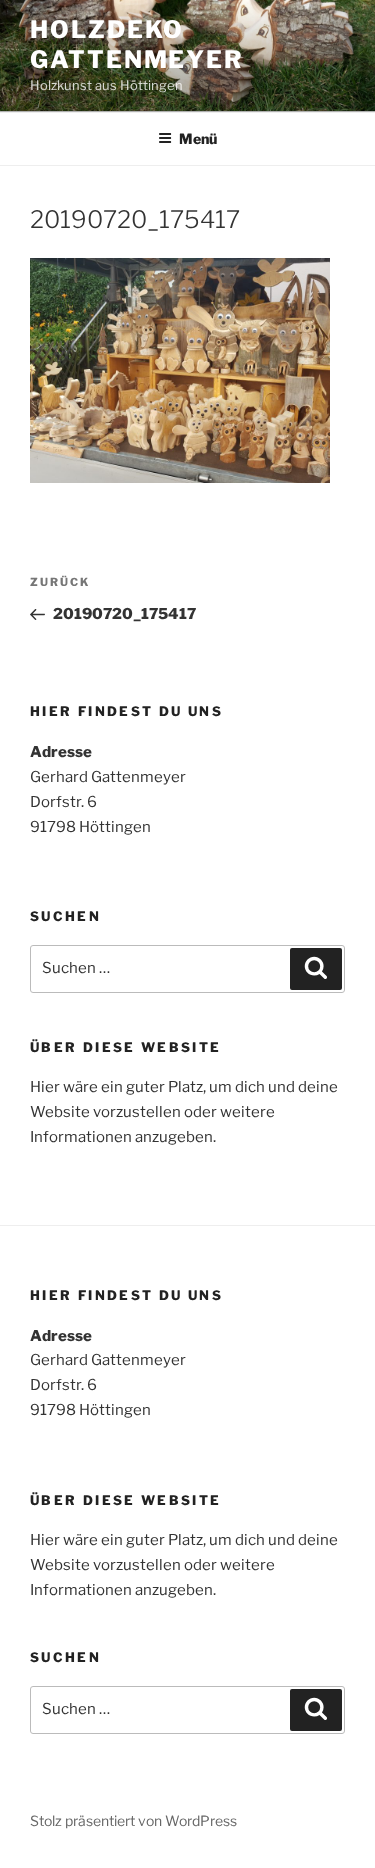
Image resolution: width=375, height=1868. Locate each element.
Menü (198, 138)
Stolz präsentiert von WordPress (133, 1820)
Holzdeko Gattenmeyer (137, 44)
